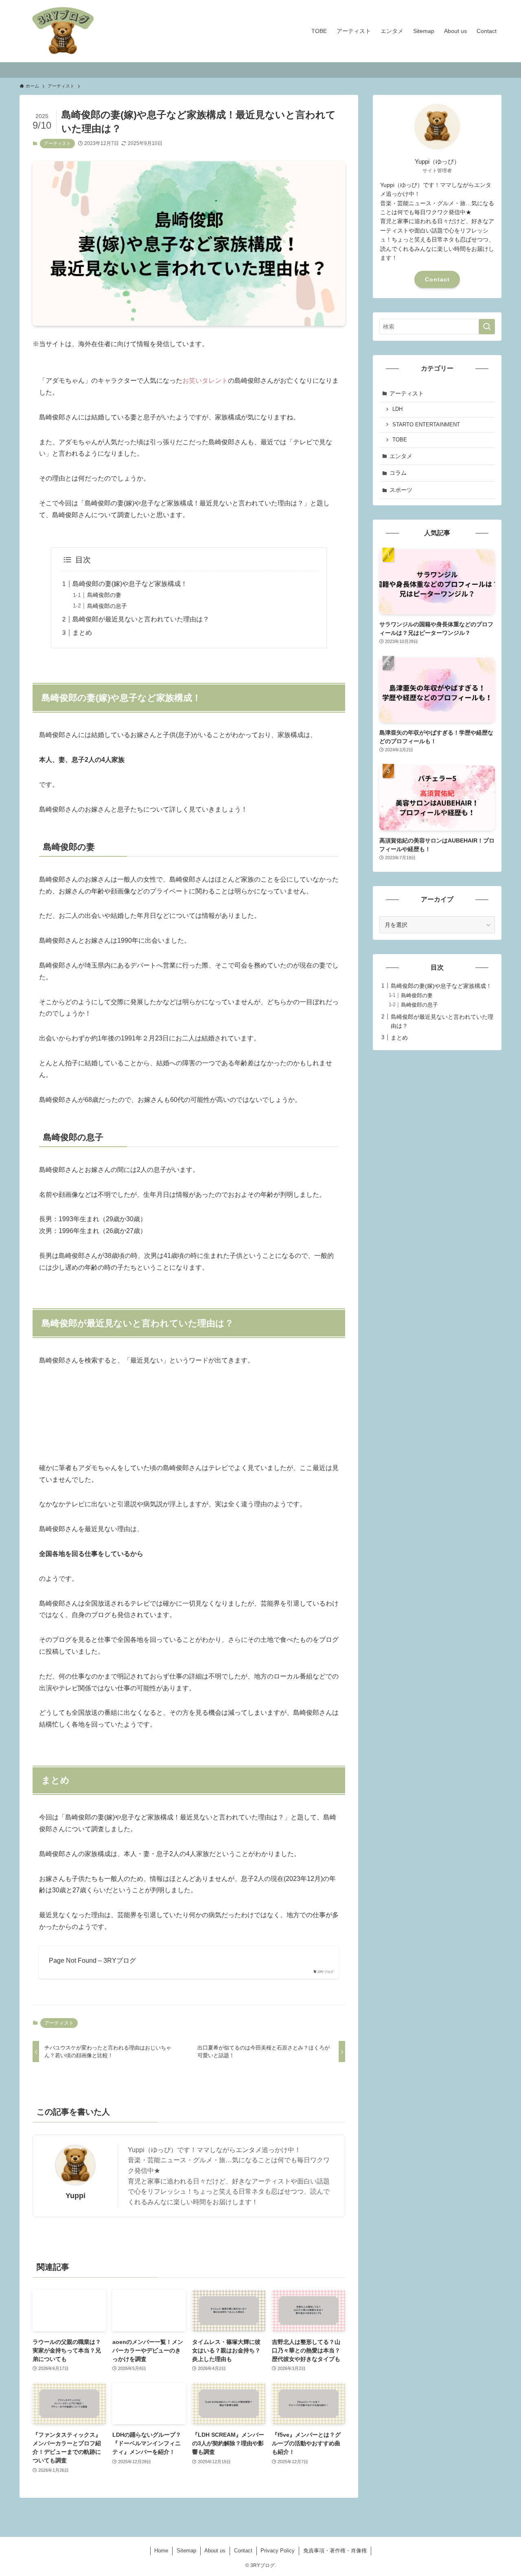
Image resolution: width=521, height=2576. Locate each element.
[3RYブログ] (63, 31)
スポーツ (401, 490)
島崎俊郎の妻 (104, 595)
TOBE (400, 440)
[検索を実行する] (487, 327)
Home (161, 2551)
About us (215, 2551)
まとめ (82, 633)
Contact (437, 279)
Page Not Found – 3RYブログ (92, 1961)
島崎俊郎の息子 (107, 606)
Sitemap (186, 2551)
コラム (398, 473)
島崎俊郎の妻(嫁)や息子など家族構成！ (130, 584)
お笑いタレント (205, 381)
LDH (397, 409)
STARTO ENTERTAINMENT (426, 425)
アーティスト (57, 143)
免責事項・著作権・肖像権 (335, 2551)
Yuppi (76, 2196)
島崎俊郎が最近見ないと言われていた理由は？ (141, 619)
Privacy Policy (278, 2551)
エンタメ (401, 456)
